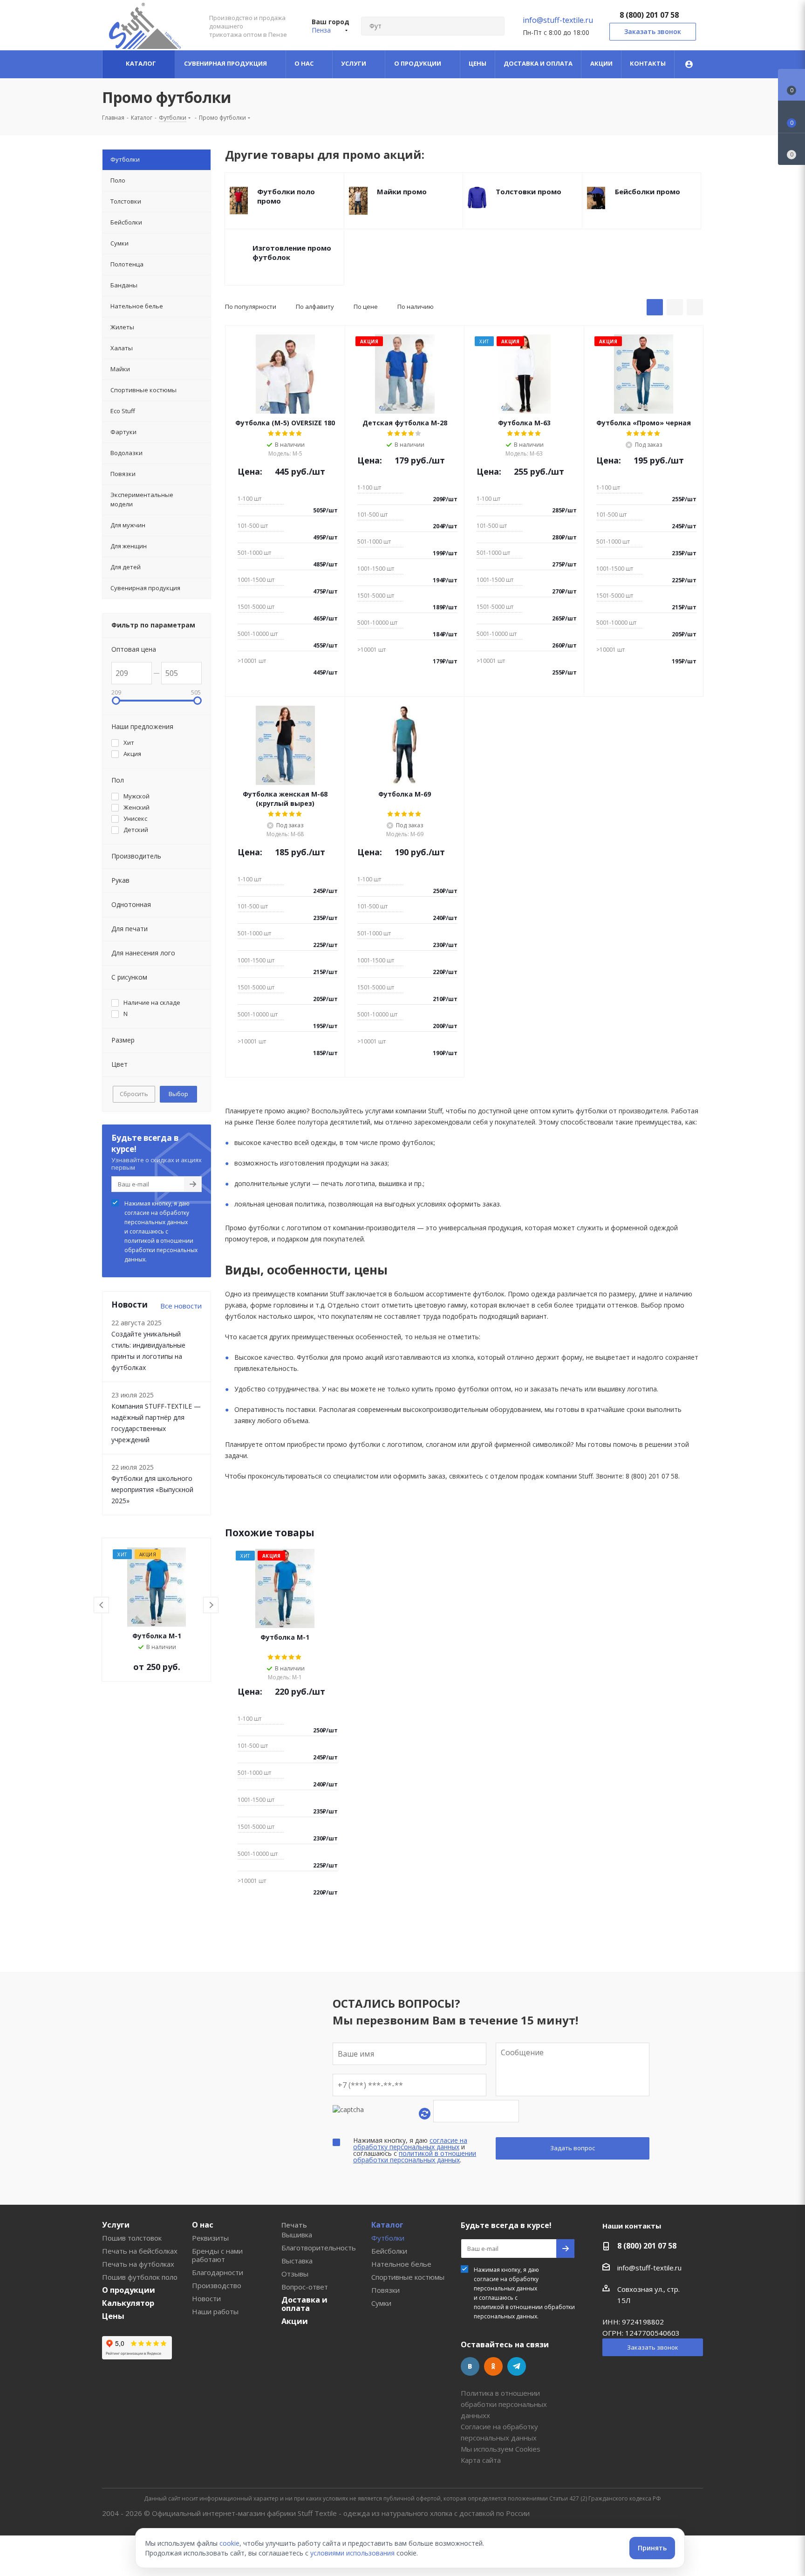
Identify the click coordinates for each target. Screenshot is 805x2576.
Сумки (381, 2303)
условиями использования (352, 2553)
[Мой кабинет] (689, 64)
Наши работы (215, 2311)
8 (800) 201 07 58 (649, 15)
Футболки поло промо (286, 196)
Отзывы (295, 2274)
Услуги (116, 2225)
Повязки (385, 2290)
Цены (113, 2316)
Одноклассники (493, 2366)
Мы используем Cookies (501, 2449)
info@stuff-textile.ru (558, 20)
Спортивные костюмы (408, 2277)
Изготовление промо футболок (292, 252)
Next (211, 1605)
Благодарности (218, 2272)
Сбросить (134, 1094)
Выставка (297, 2261)
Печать (294, 2225)
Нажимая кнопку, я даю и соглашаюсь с (161, 1231)
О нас (203, 2225)
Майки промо (402, 191)
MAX (540, 2366)
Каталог (387, 2225)
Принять (652, 2548)
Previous (102, 1605)
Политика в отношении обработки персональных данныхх (504, 2404)
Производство (217, 2285)
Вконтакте (470, 2366)
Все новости (181, 1306)
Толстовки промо (529, 191)
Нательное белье (401, 2264)
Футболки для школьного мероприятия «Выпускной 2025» (152, 1489)
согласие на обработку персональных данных (157, 1217)
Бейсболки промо (648, 191)
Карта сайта (481, 2460)
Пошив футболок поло (140, 2277)
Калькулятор (128, 2303)
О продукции (129, 2290)
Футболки (388, 2238)
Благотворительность (319, 2248)
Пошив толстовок (132, 2238)
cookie (229, 2543)
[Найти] (493, 26)
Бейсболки (389, 2251)
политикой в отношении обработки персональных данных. (161, 1250)
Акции (295, 2321)
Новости (206, 2298)
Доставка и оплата (304, 2304)
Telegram (517, 2366)
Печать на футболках (138, 2264)
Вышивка (297, 2235)
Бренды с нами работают (217, 2255)
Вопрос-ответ (305, 2287)
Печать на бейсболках (140, 2251)
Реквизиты (210, 2238)
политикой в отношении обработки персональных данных (415, 2157)
